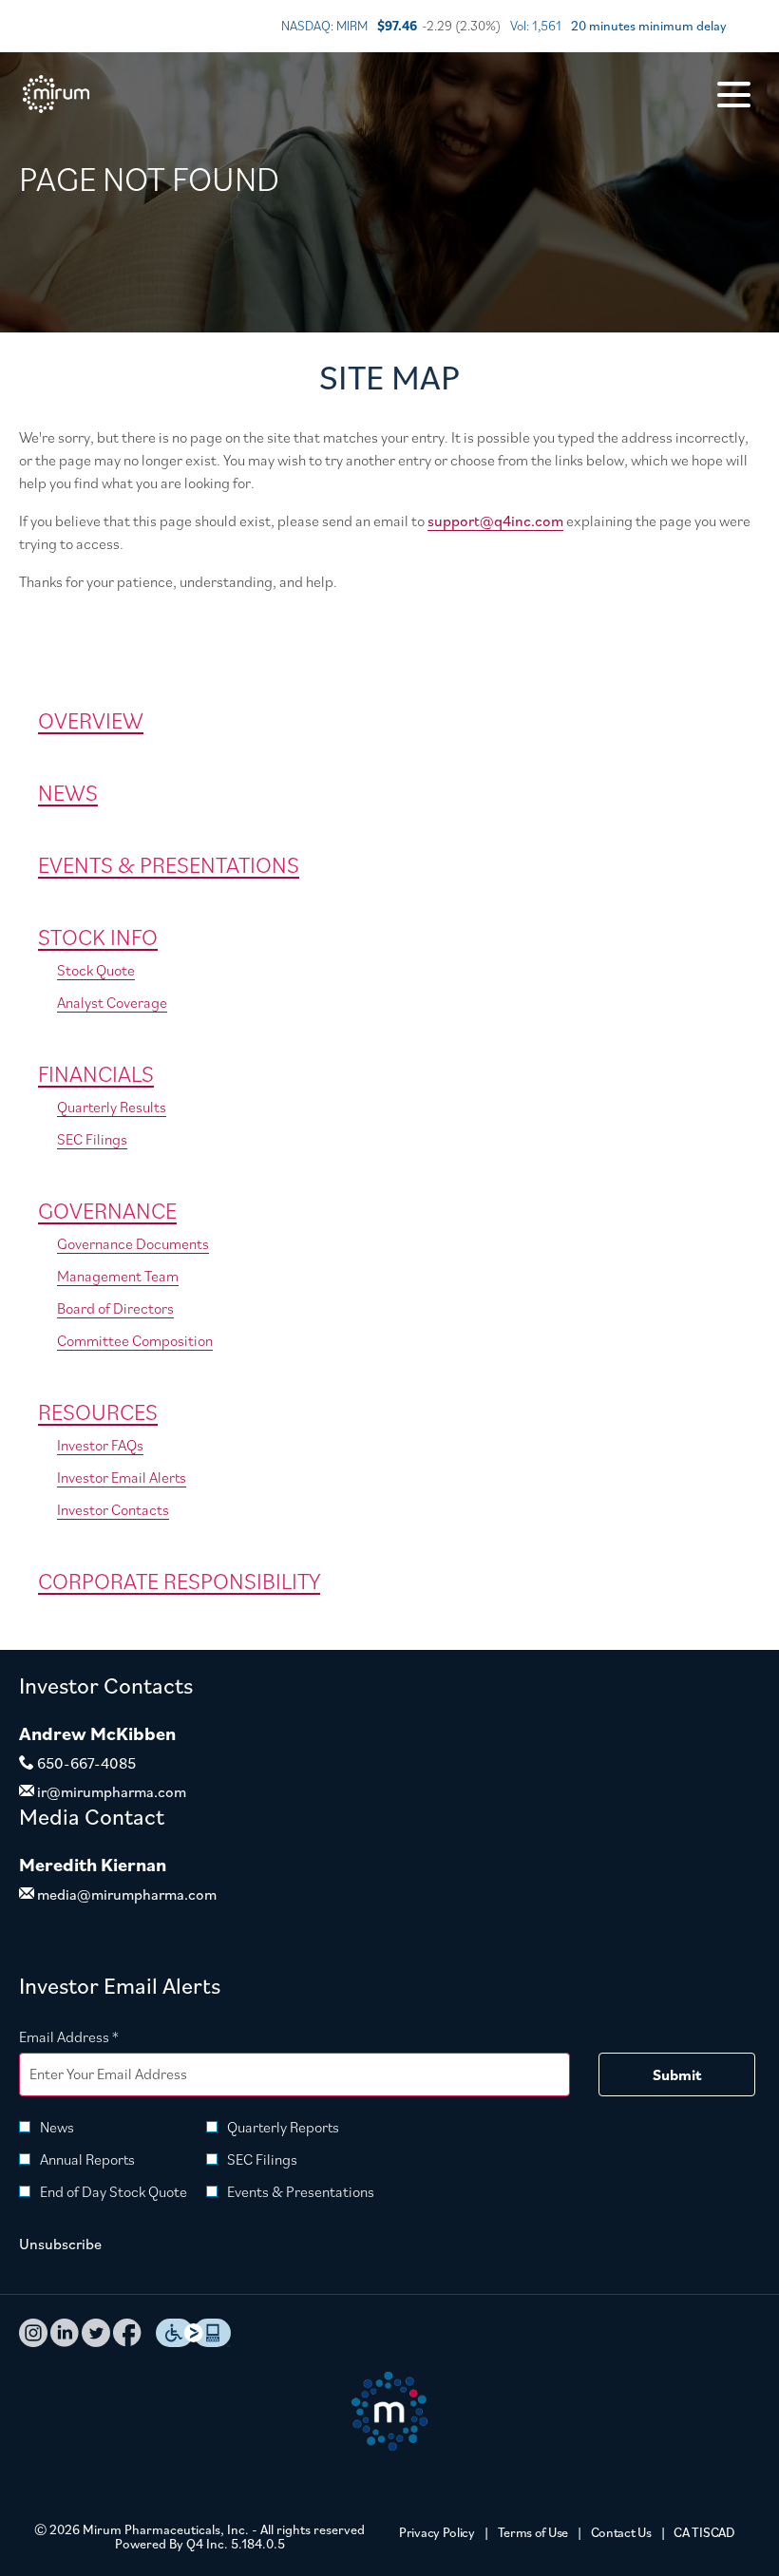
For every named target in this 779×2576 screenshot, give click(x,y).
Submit (677, 2074)
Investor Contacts (113, 1509)
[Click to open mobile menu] (734, 95)
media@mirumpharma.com (125, 1894)
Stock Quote (96, 970)
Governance (107, 1210)
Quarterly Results (112, 1107)
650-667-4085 (85, 1763)
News (68, 792)
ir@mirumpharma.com (110, 1791)
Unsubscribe (60, 2244)
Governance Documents (133, 1243)
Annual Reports (87, 2159)
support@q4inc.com (495, 521)
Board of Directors (115, 1308)
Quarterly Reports (283, 2127)
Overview (91, 720)
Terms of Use (533, 2533)
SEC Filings (92, 1139)
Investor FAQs (100, 1445)
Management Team (118, 1276)
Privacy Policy (437, 2533)
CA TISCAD (704, 2533)
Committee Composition (135, 1340)
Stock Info (98, 937)
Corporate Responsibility (179, 1581)
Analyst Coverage (112, 1002)
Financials (96, 1073)
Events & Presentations (169, 864)
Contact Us (621, 2533)
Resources (98, 1411)
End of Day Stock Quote (114, 2191)
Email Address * (97, 2036)
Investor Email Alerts (122, 1477)
